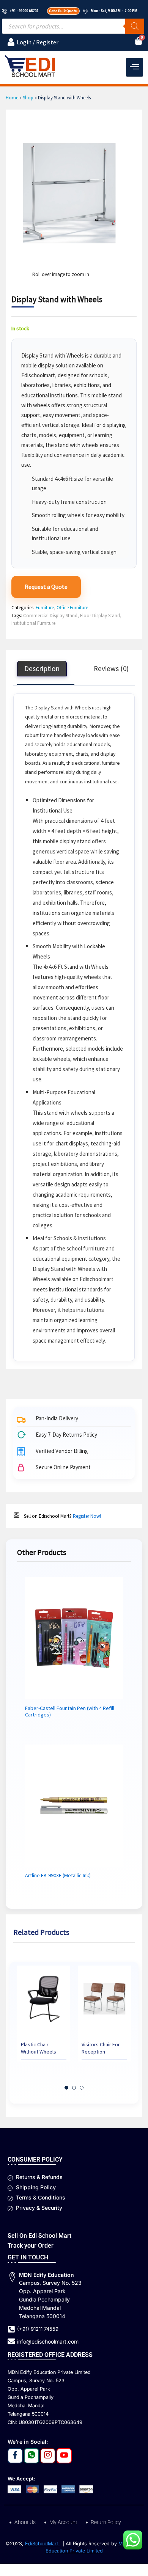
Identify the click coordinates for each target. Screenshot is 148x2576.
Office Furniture (72, 608)
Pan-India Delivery (57, 1419)
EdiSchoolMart (42, 2544)
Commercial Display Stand (50, 616)
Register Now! (87, 1516)
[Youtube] (64, 2456)
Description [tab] (42, 668)
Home (12, 98)
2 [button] (74, 2088)
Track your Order (31, 2246)
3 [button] (82, 2088)
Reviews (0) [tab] (111, 668)
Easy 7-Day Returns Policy (66, 1435)
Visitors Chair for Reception (101, 2048)
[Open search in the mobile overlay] (73, 26)
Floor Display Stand (100, 616)
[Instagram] (48, 2456)
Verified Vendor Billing (62, 1451)
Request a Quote (46, 587)
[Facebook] (15, 2456)
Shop (28, 98)
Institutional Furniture (33, 623)
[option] (44, 2019)
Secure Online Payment (63, 1468)
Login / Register (38, 42)
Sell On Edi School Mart (39, 2236)
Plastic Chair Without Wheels (39, 2048)
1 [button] (66, 2088)
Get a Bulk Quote (63, 11)
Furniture (45, 608)
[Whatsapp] (31, 2456)
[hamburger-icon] (135, 67)
